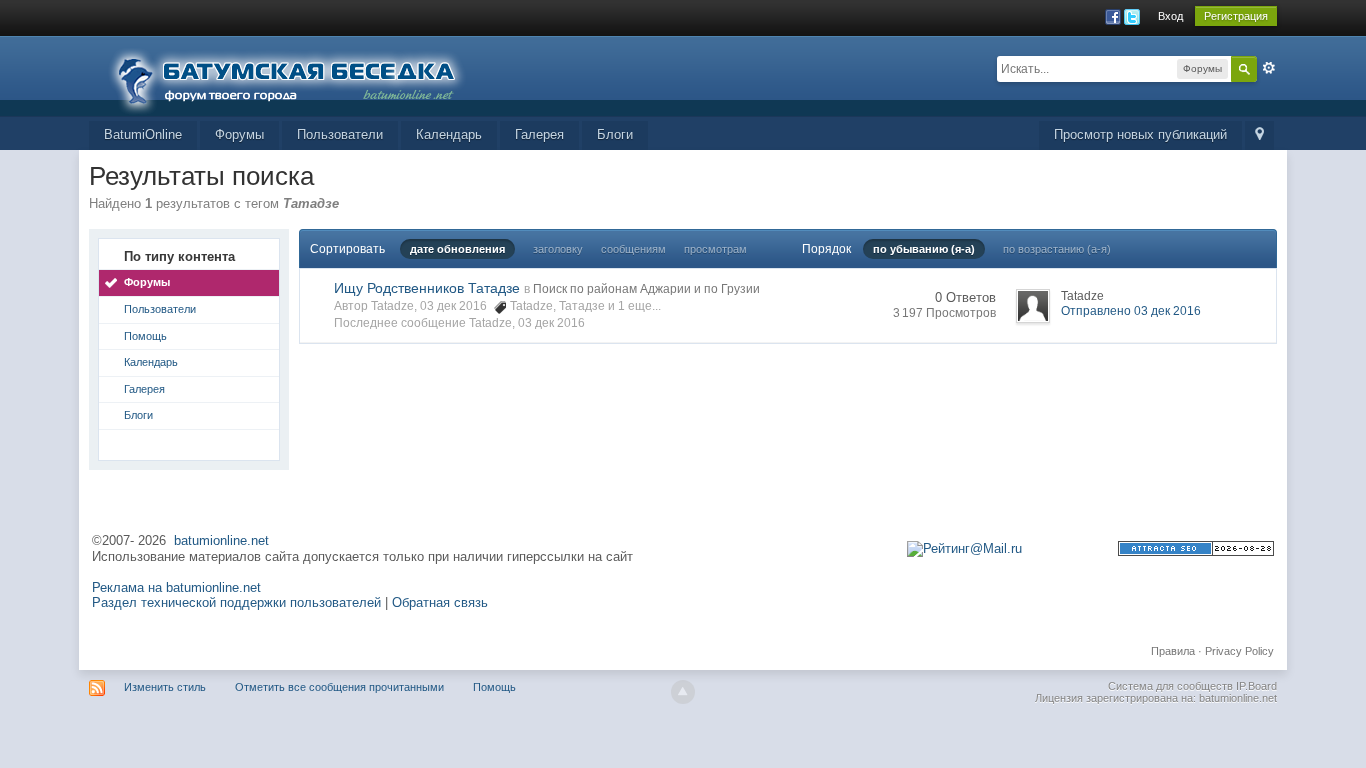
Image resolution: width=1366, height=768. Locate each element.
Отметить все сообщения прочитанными (339, 687)
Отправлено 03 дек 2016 (1131, 311)
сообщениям (633, 249)
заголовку (558, 249)
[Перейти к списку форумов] (299, 74)
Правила (1173, 651)
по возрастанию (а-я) (1057, 249)
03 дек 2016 (551, 323)
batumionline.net (221, 540)
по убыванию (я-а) (924, 249)
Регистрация (1236, 16)
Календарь (449, 134)
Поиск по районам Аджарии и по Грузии (646, 289)
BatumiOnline (143, 134)
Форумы (239, 134)
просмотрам (715, 249)
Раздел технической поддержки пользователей (236, 602)
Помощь (145, 336)
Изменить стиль (165, 687)
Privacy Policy (1239, 651)
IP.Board (1256, 686)
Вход (1170, 16)
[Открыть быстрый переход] (1259, 135)
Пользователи (340, 134)
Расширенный (1269, 68)
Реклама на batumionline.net (176, 587)
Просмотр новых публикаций (1140, 134)
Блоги (615, 134)
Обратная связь (440, 602)
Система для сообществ (1170, 686)
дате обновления (457, 249)
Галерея (539, 134)
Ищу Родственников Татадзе (427, 288)
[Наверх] (683, 692)
